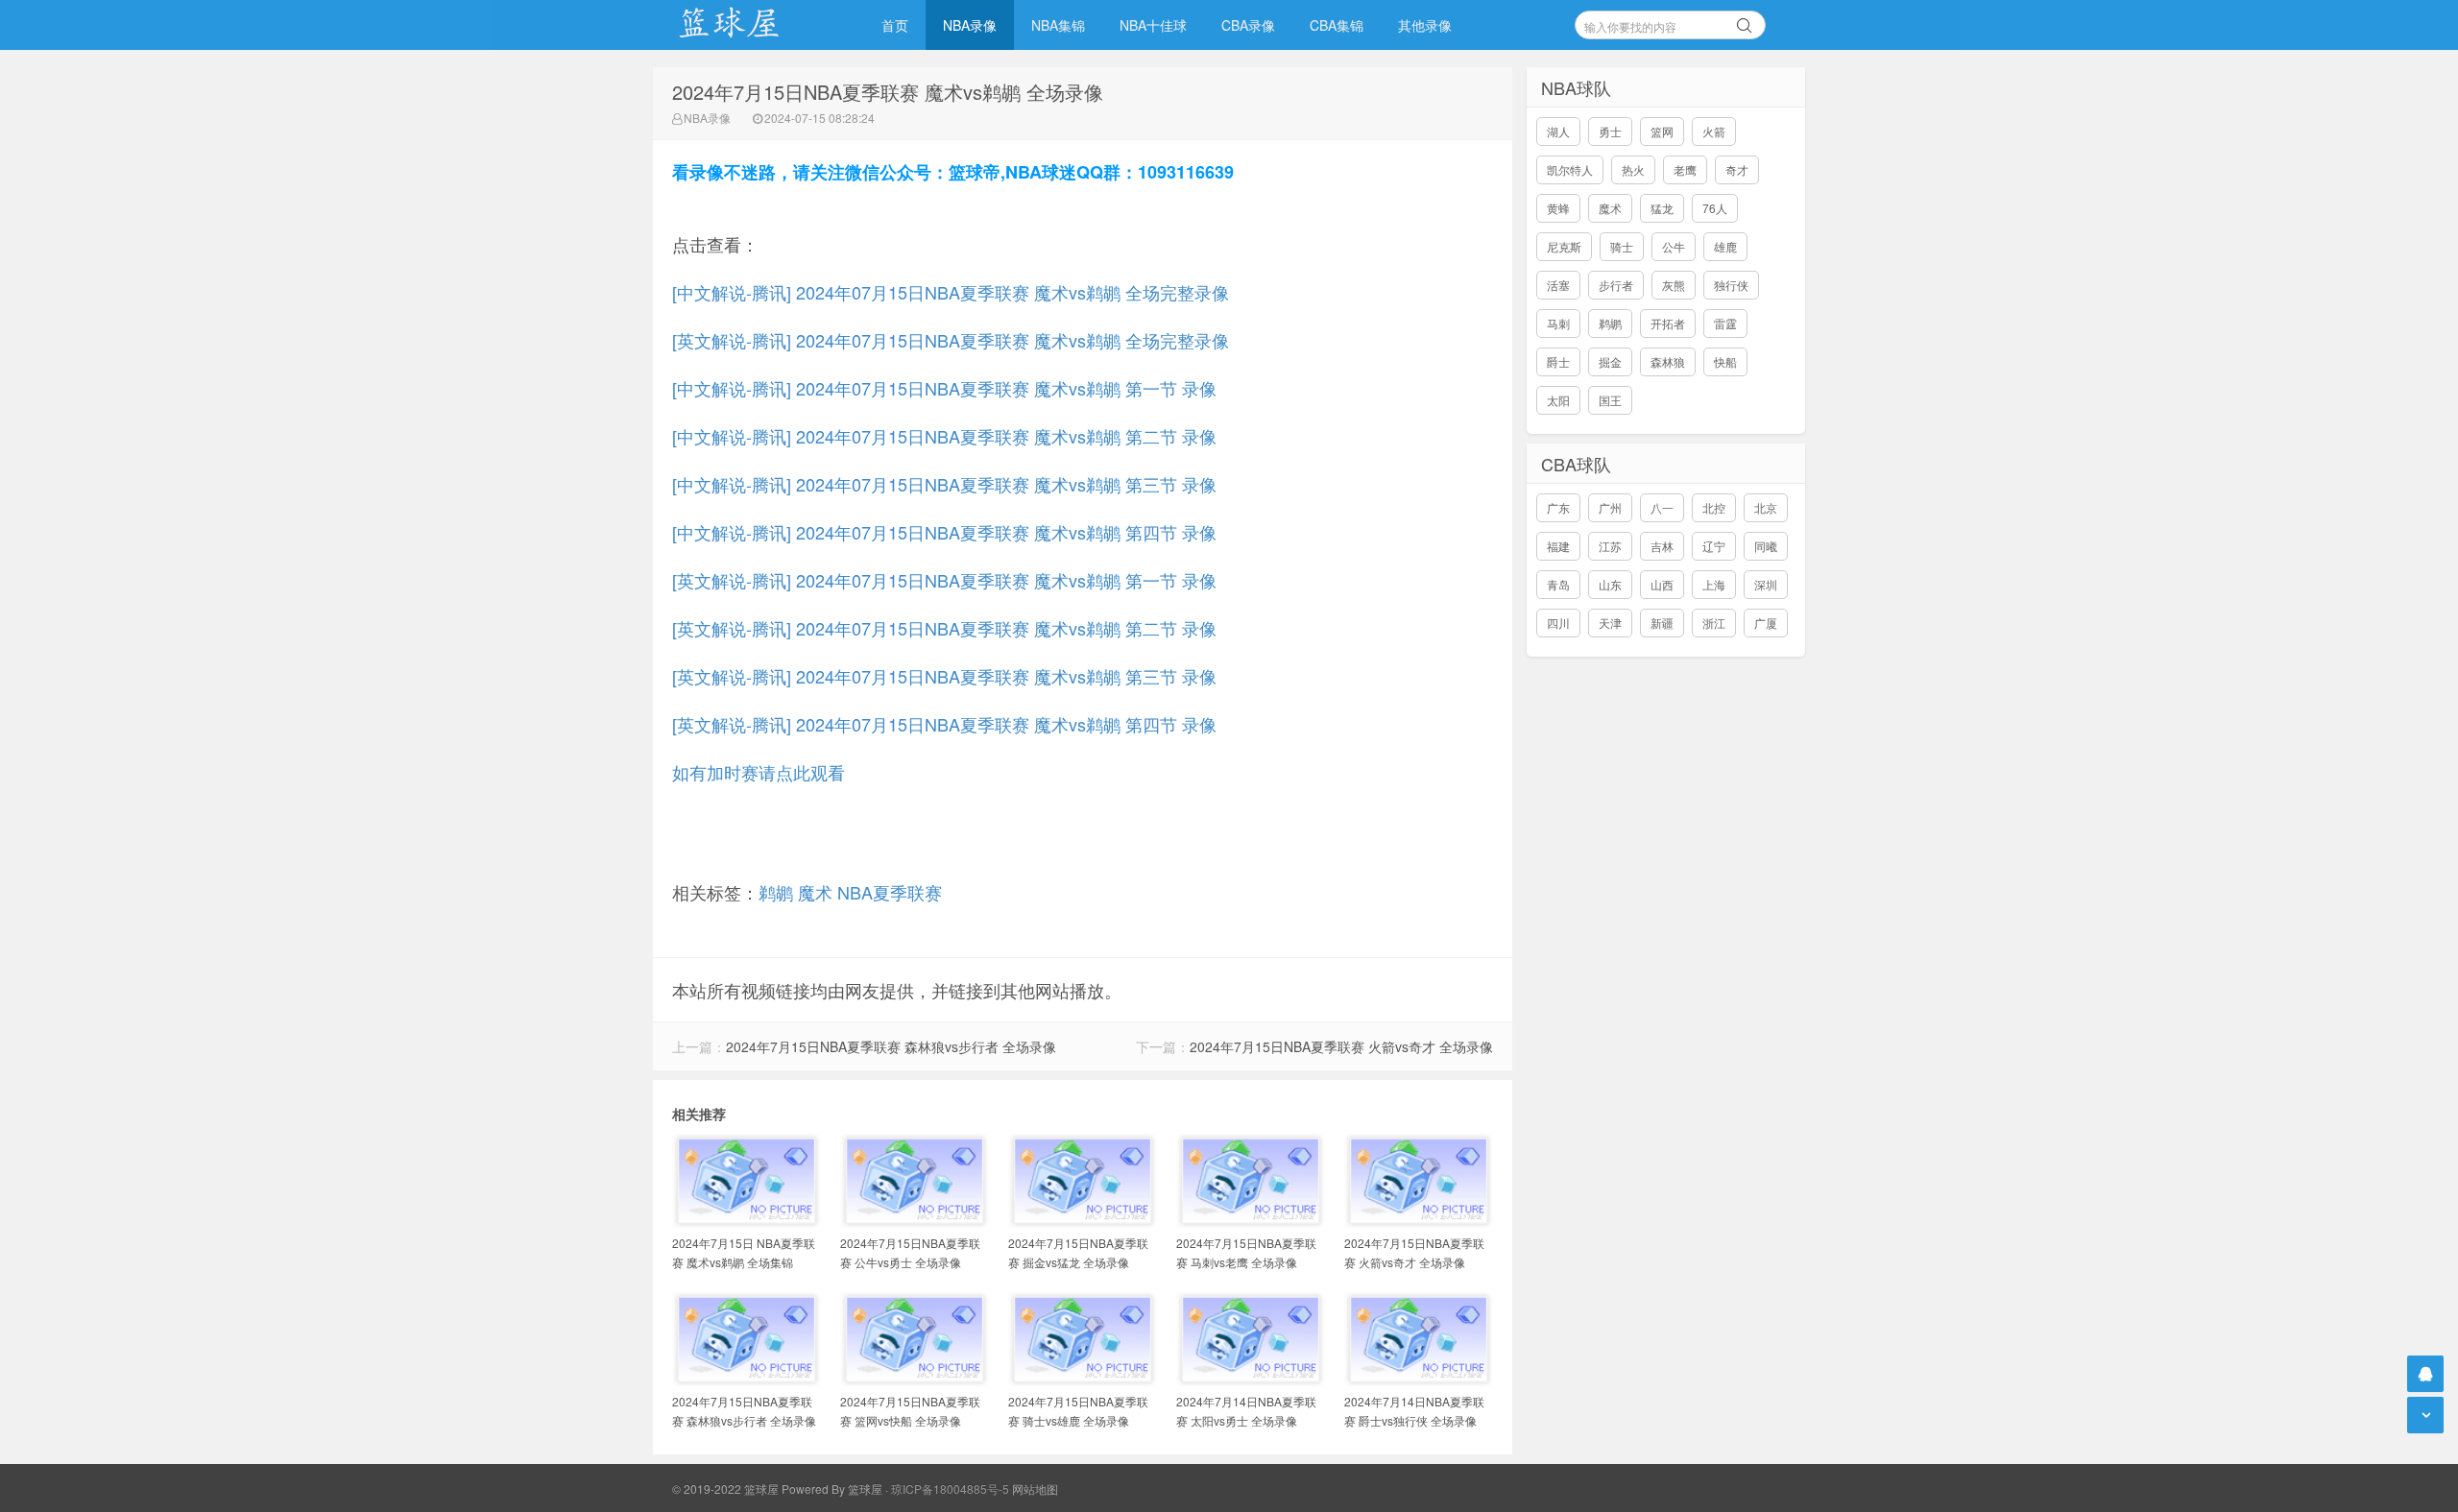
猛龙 (1662, 208)
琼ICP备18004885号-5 (950, 1488)
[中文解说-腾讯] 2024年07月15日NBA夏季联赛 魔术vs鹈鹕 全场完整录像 (951, 292)
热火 (1633, 169)
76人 (1715, 208)
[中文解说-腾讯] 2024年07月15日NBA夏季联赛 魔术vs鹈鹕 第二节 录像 (944, 436)
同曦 (1766, 546)
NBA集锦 (1058, 25)
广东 (1558, 507)
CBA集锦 (1337, 25)
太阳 (1558, 400)
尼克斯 (1564, 246)
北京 (1766, 507)
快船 (1725, 361)
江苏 (1610, 546)
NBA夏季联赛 (890, 892)
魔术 (815, 892)
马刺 (1558, 323)
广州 (1610, 507)
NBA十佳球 (1153, 25)
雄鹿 (1725, 246)
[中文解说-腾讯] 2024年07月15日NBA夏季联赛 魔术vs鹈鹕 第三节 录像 (944, 484)
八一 (1662, 507)
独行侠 (1731, 285)
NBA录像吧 (749, 25)
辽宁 (1714, 546)
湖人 (1558, 131)
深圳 (1766, 584)
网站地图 (1035, 1488)
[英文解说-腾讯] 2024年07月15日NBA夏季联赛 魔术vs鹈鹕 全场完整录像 (951, 340)
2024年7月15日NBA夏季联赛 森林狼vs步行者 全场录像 (891, 1046)
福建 (1558, 546)
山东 (1610, 584)
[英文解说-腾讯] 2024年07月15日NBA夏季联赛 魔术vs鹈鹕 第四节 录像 (944, 724)
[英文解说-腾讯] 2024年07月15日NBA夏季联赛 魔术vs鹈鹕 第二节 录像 (944, 628)
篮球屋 (865, 1488)
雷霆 (1725, 323)
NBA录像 (970, 25)
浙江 (1714, 623)
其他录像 (1425, 25)
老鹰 (1685, 169)
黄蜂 (1558, 208)
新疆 (1662, 623)
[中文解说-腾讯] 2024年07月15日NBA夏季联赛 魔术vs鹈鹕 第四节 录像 (944, 532)
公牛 (1674, 246)
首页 (895, 25)
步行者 (1616, 285)
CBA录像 (1248, 25)
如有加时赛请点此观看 (759, 772)
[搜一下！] (1745, 22)
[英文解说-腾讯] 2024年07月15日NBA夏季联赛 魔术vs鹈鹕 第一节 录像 (944, 580)
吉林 (1662, 546)
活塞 (1558, 285)
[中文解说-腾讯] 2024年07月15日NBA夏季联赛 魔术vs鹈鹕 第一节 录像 (944, 388)
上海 (1714, 584)
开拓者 (1668, 323)
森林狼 (1668, 361)
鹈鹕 (776, 892)
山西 (1662, 584)
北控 (1714, 507)
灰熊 (1674, 285)
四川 (1558, 623)
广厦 (1766, 623)
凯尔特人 (1570, 169)
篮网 (1662, 131)
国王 (1610, 400)
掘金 (1610, 361)
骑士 (1622, 246)
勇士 (1610, 131)
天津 (1610, 623)
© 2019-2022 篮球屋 (725, 1488)
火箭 (1714, 131)
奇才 (1737, 169)
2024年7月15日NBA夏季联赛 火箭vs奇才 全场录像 (1341, 1046)
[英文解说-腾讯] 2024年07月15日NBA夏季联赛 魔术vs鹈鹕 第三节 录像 (944, 676)
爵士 (1558, 361)
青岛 (1558, 584)
